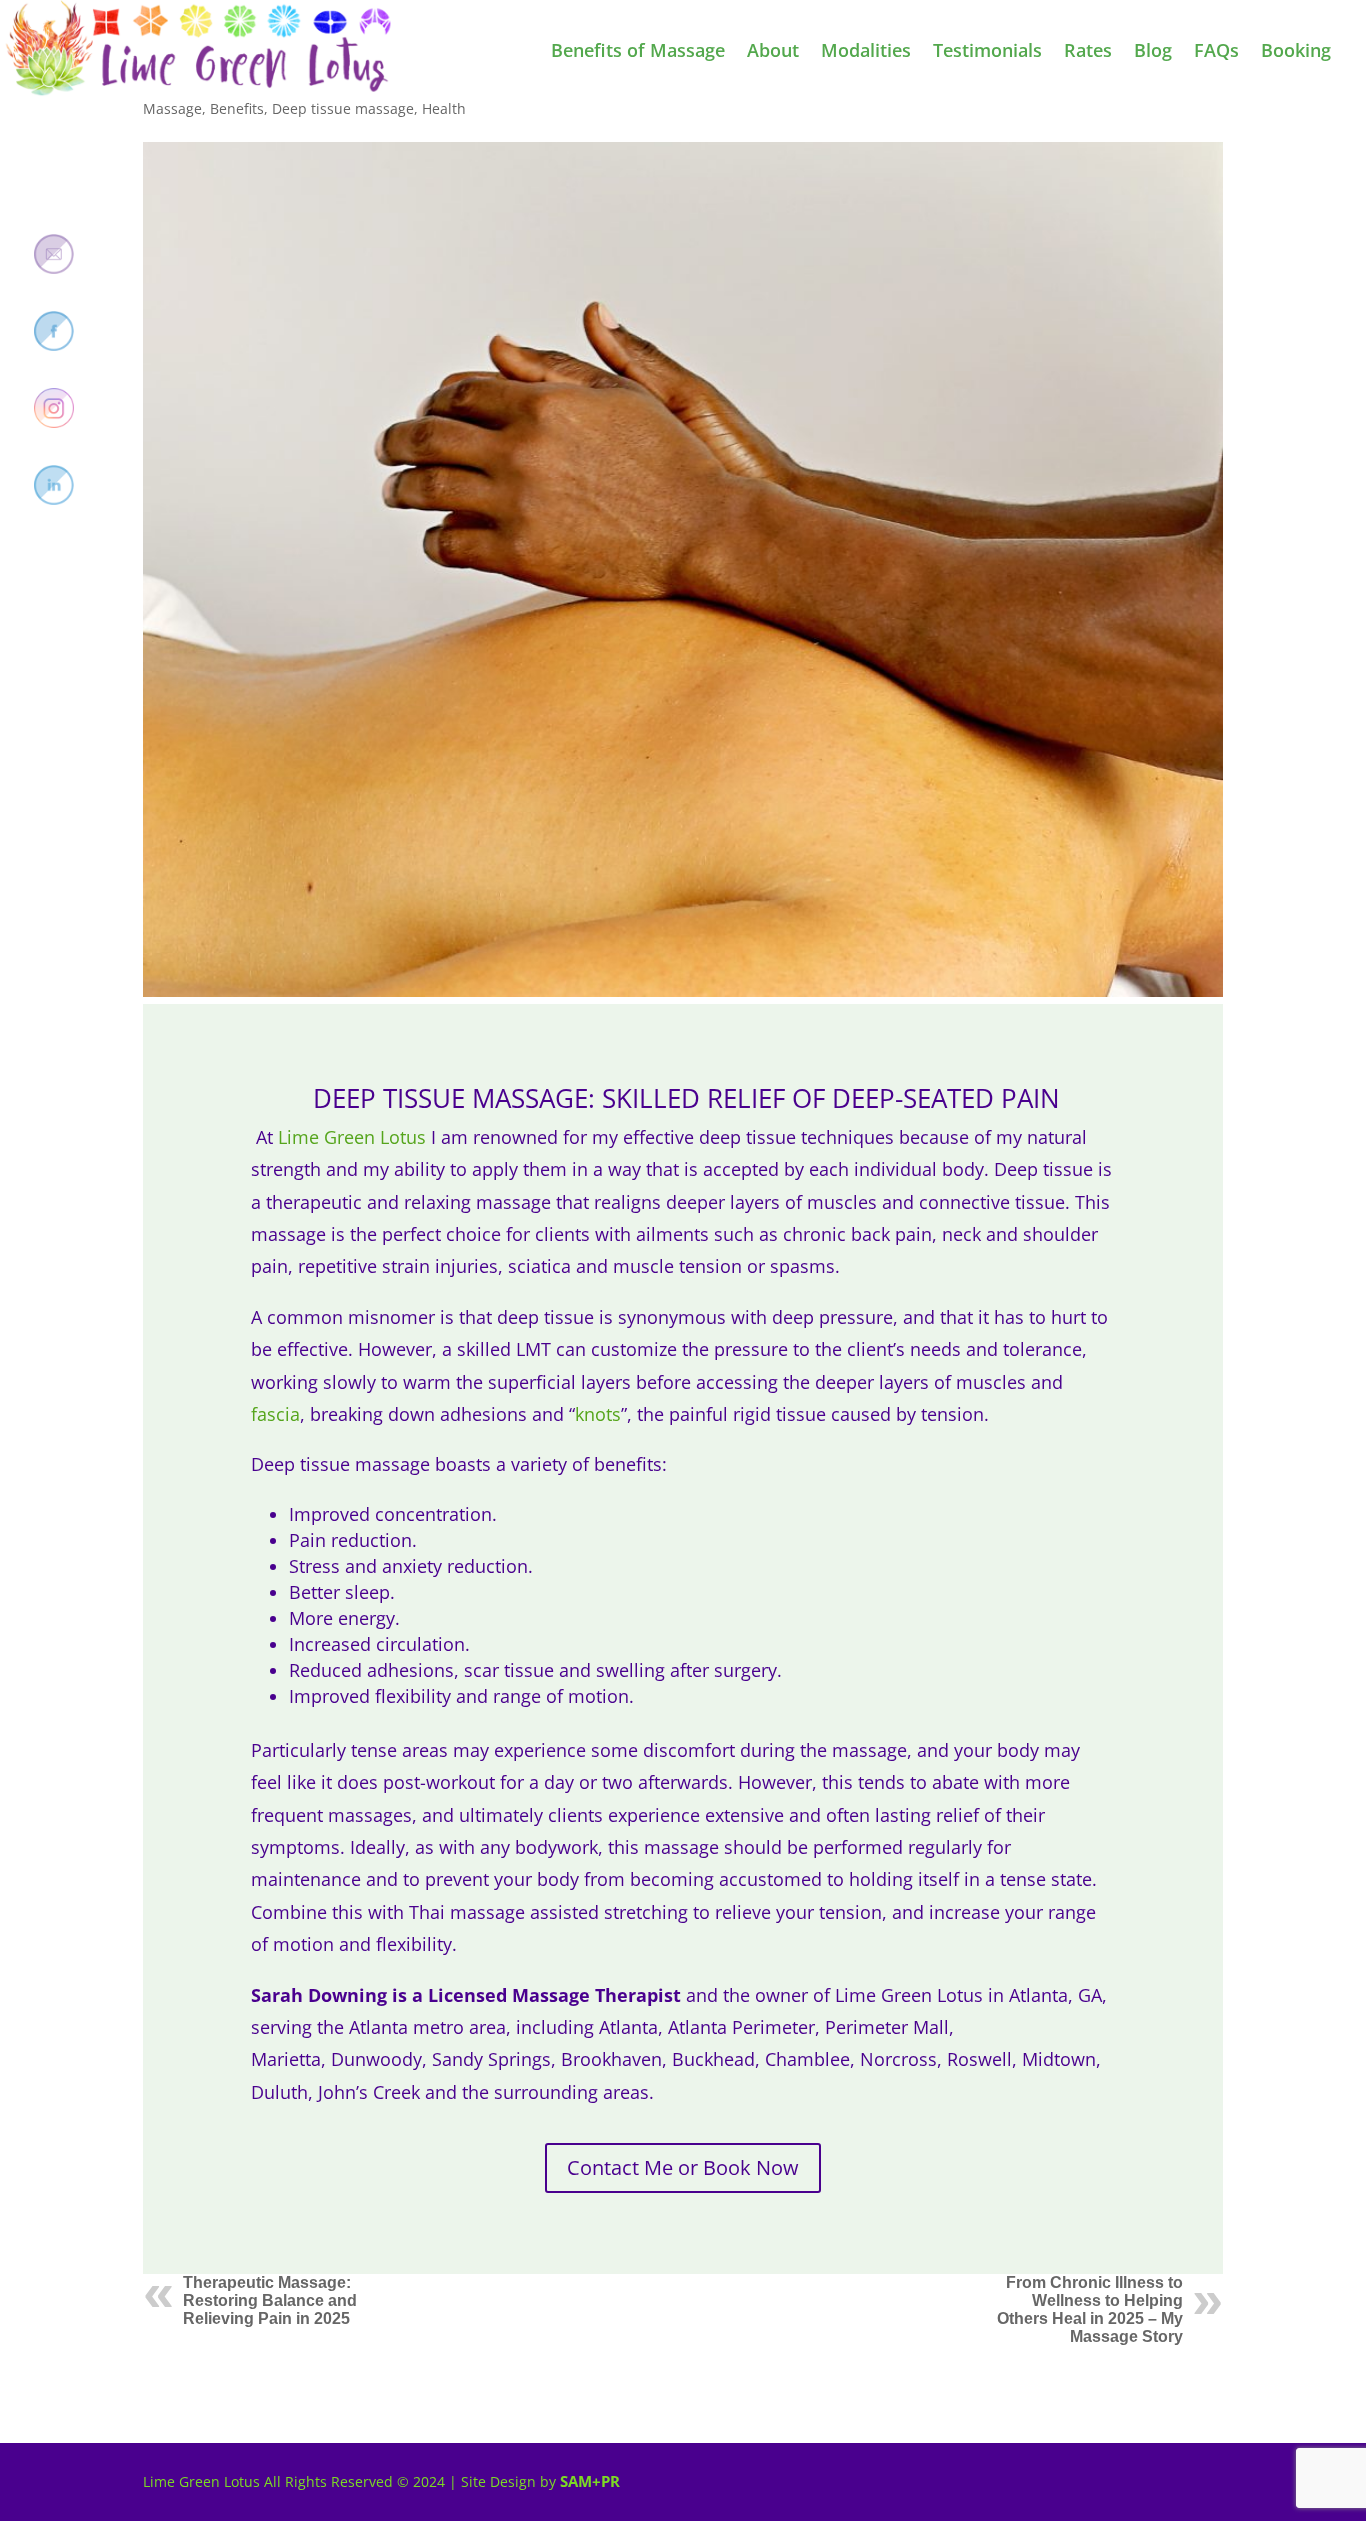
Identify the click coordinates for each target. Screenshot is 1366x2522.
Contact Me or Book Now (683, 2167)
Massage (172, 108)
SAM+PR (590, 2481)
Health (444, 108)
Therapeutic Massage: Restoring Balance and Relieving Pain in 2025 (270, 2300)
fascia (275, 1414)
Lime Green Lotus (352, 1137)
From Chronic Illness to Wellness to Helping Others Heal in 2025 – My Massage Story (1090, 2309)
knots (598, 1414)
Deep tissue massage (343, 108)
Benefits (237, 108)
